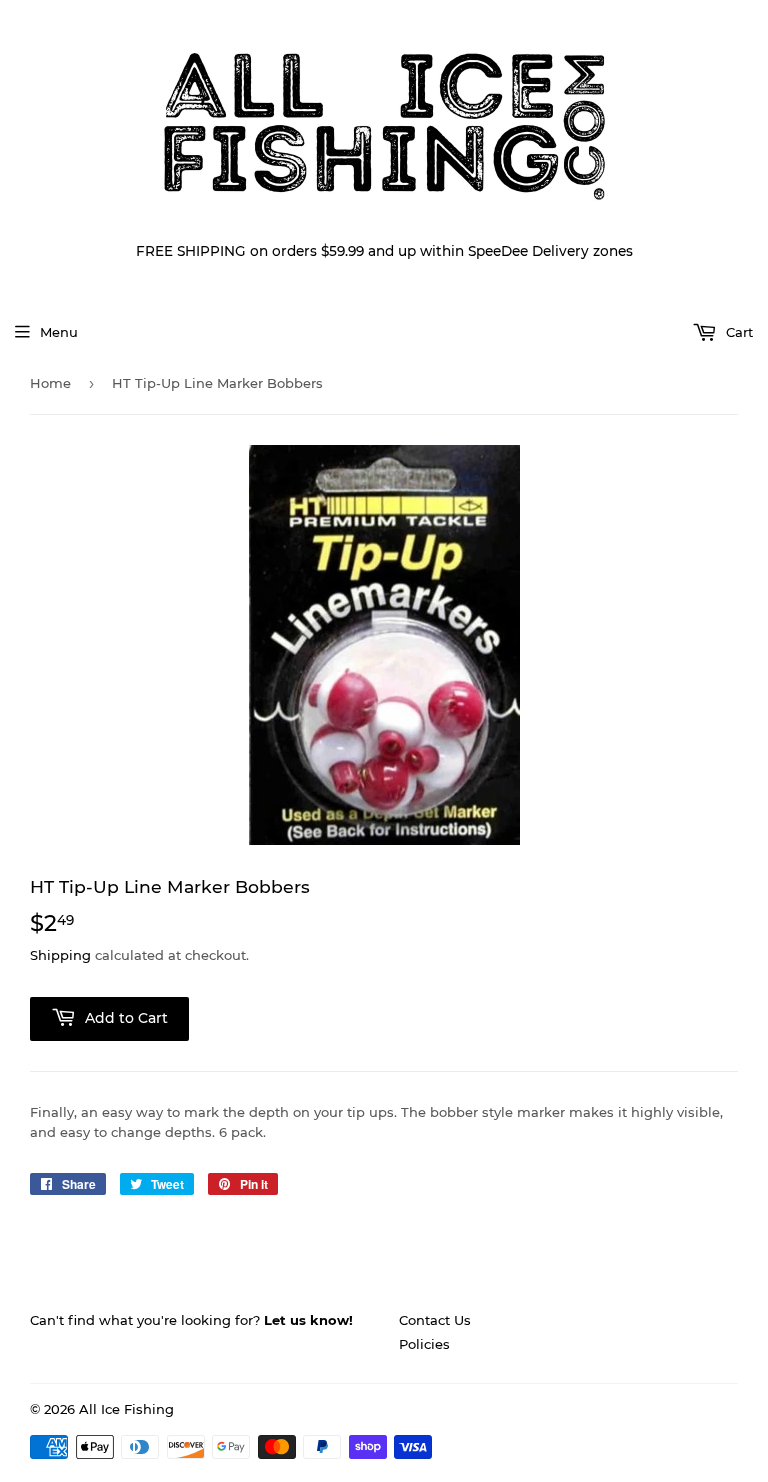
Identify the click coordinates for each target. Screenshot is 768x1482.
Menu (59, 332)
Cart (737, 332)
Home (50, 383)
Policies (424, 1344)
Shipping (60, 955)
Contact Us (435, 1320)
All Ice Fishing (126, 1409)
